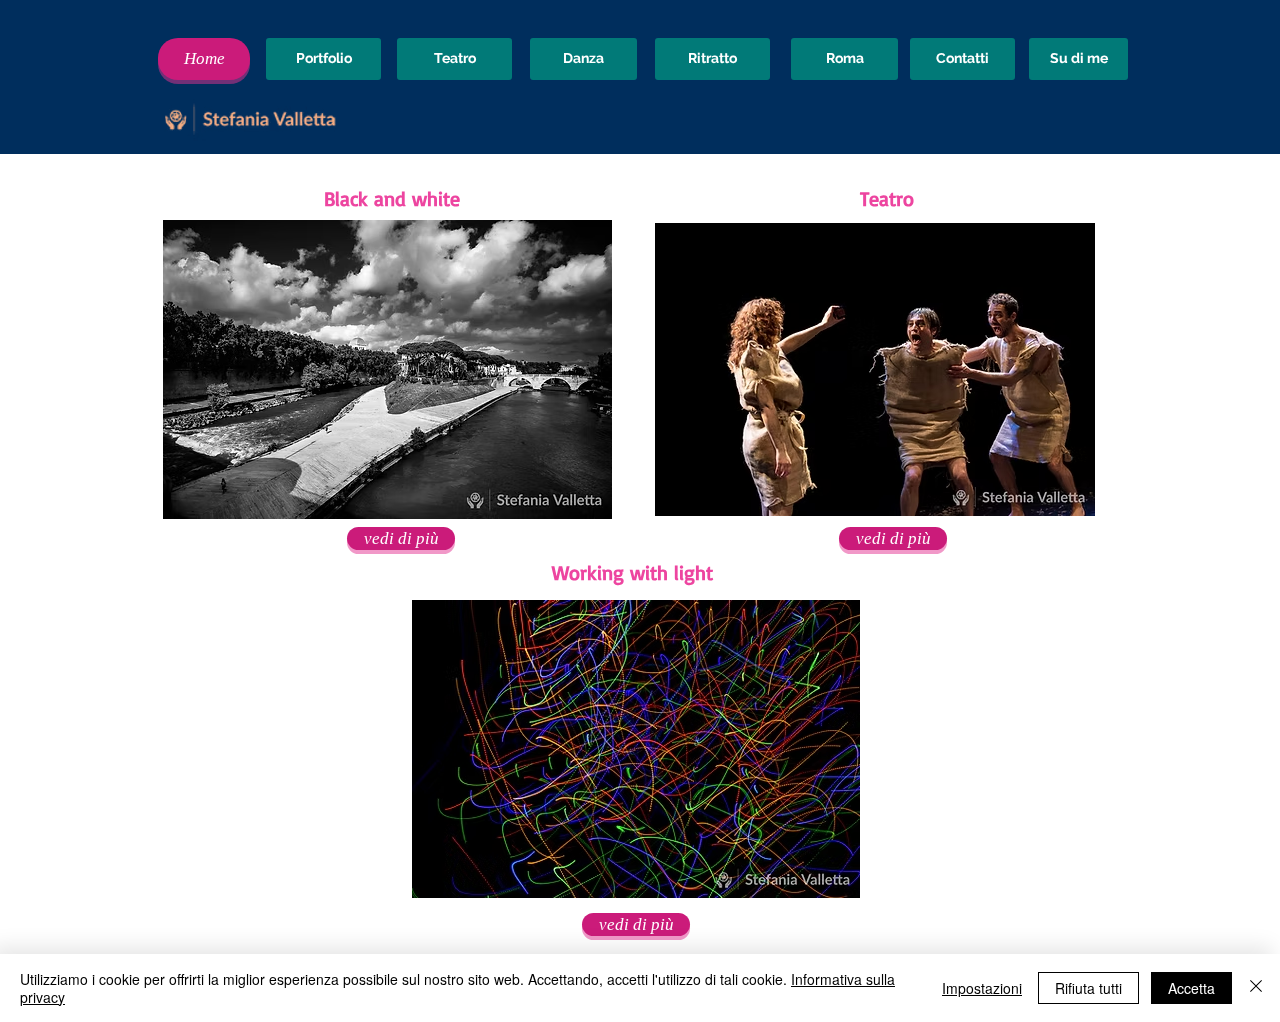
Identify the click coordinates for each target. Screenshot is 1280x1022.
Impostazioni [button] (982, 988)
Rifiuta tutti (1088, 988)
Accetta (1191, 988)
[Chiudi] (1256, 988)
